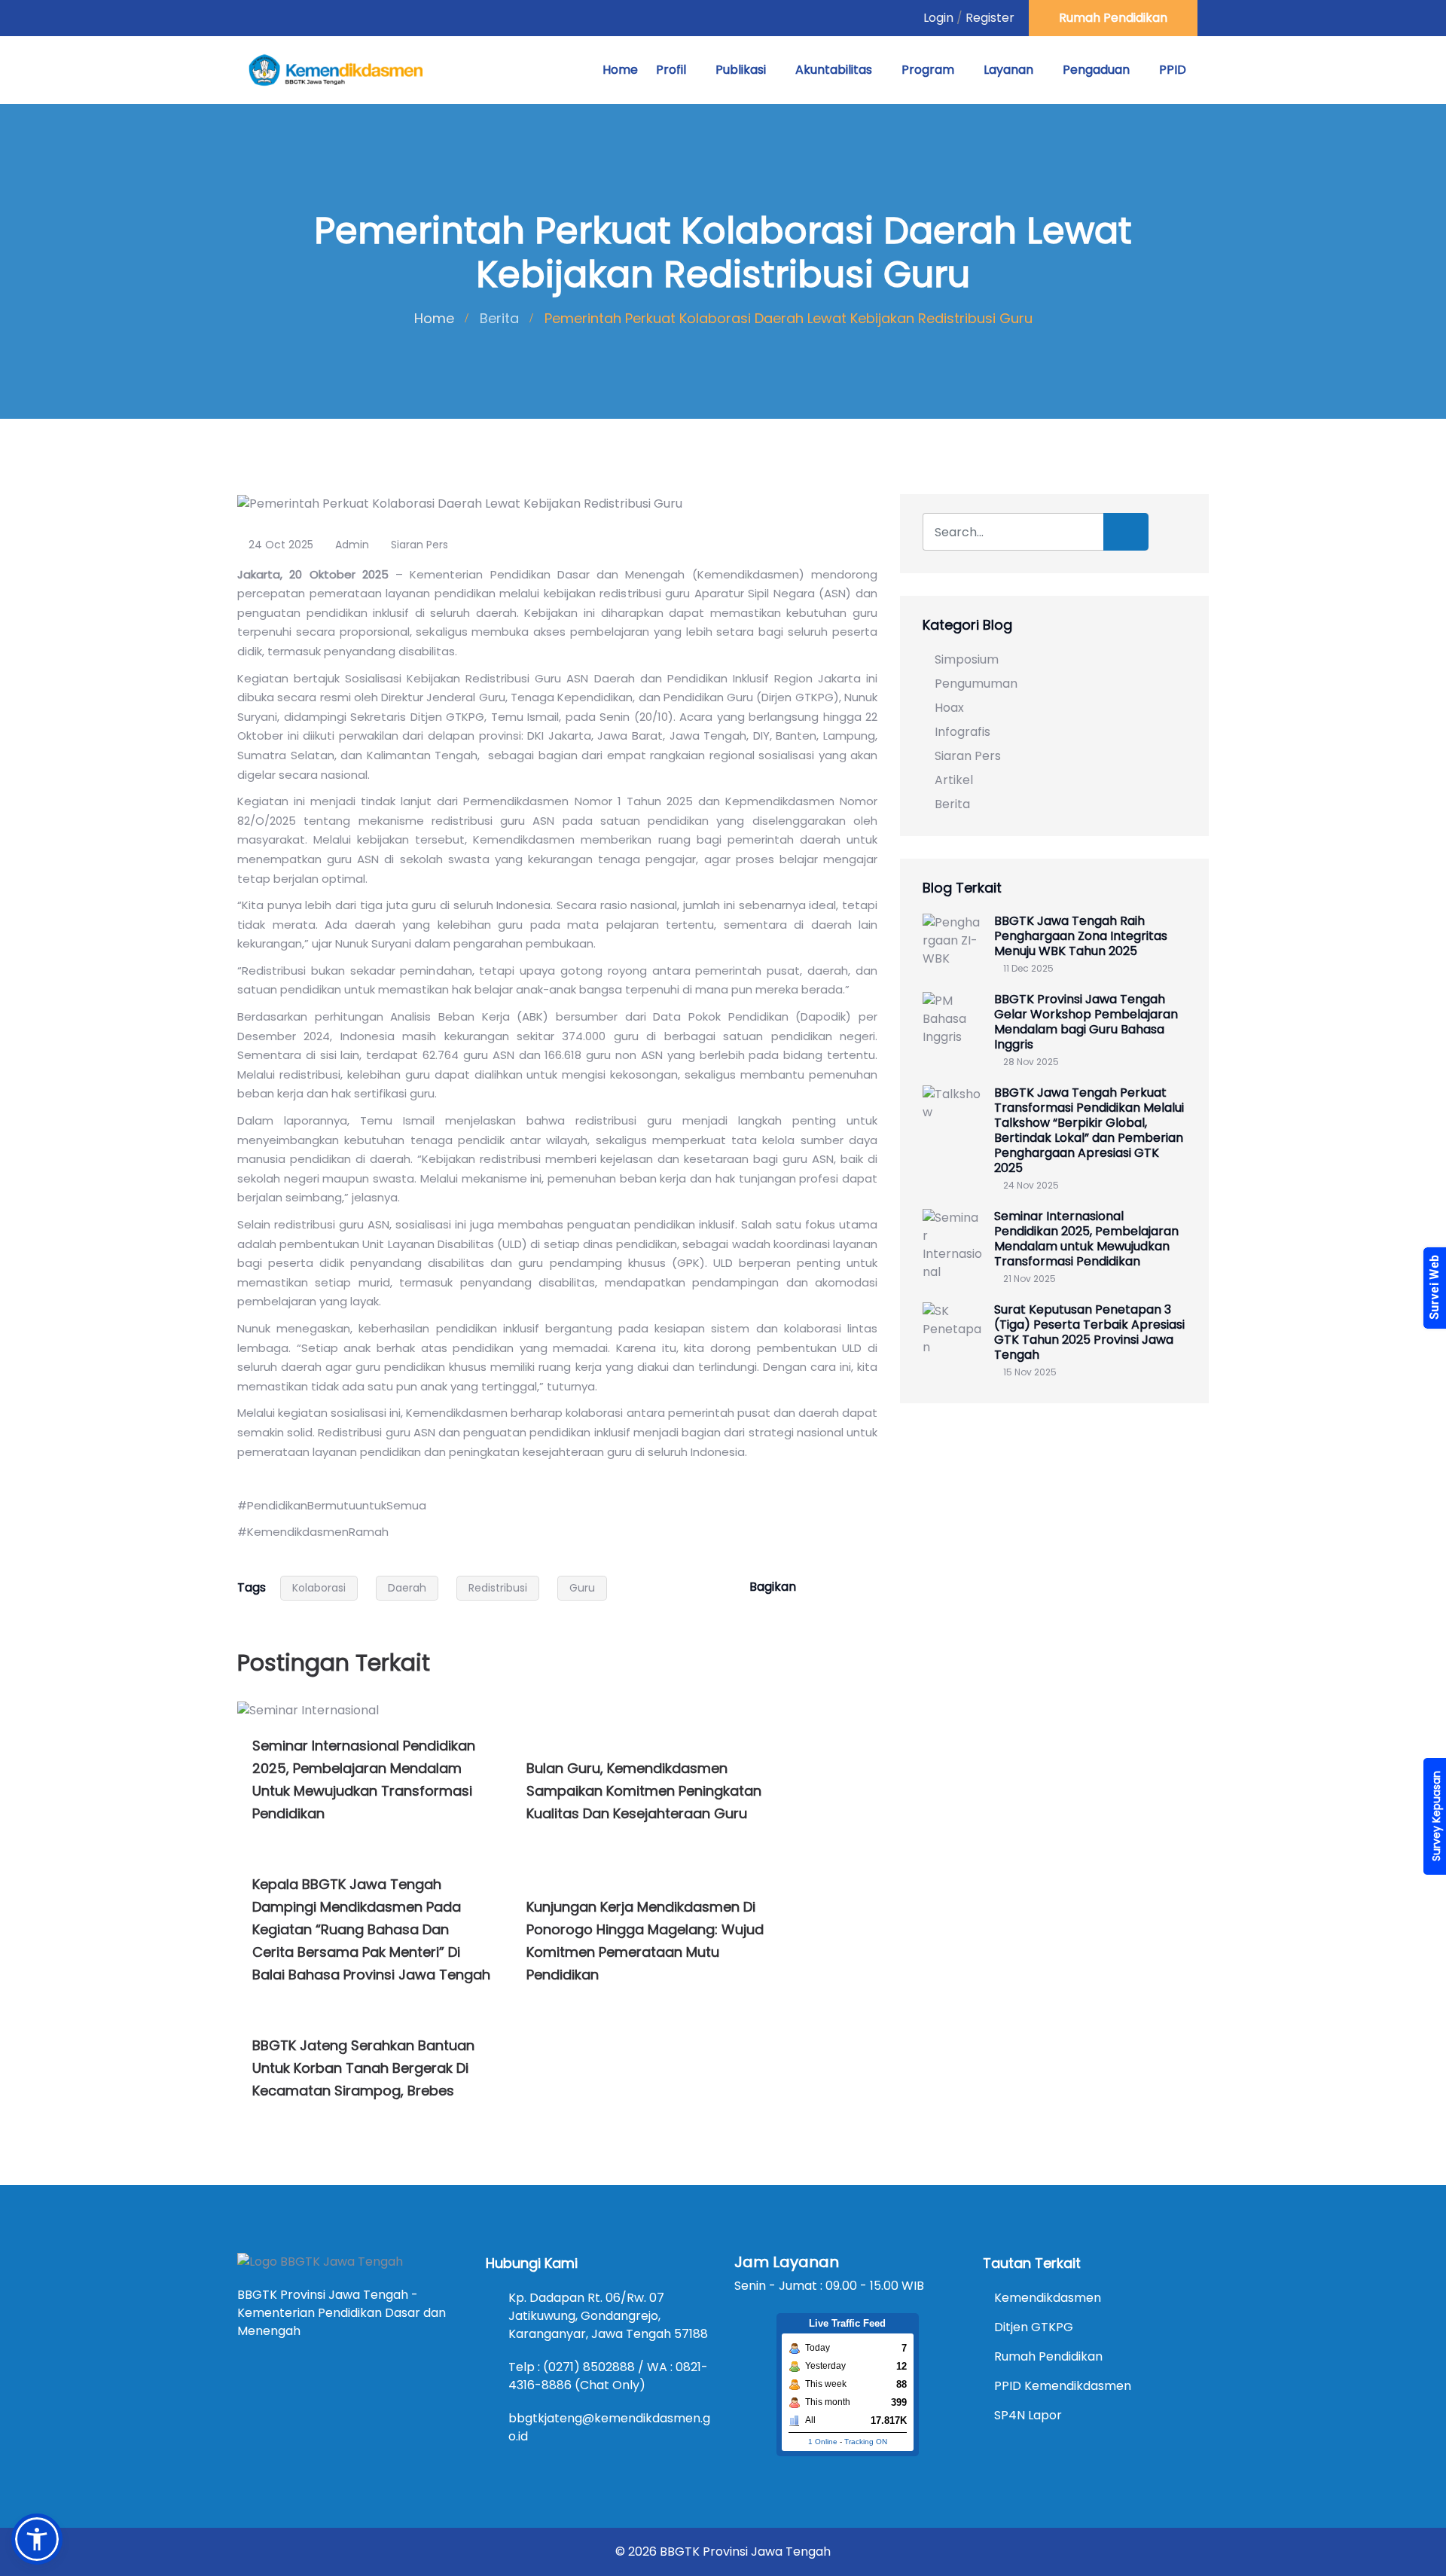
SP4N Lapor (1028, 2415)
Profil (671, 70)
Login (938, 18)
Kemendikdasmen (1048, 2298)
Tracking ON (866, 2442)
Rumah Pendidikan (1113, 18)
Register (990, 18)
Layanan (1008, 70)
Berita (499, 318)
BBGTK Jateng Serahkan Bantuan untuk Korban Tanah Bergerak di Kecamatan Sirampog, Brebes (363, 2068)
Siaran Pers (419, 545)
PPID (1173, 70)
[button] (37, 2539)
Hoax (949, 708)
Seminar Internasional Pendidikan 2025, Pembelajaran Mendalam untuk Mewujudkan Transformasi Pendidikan (1086, 1239)
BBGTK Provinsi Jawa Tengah (745, 2552)
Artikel (954, 780)
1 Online (823, 2442)
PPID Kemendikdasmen (1063, 2386)
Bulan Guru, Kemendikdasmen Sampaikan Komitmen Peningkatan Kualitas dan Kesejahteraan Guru (644, 1791)
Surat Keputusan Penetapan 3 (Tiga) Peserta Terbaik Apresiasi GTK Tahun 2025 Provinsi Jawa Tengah (1089, 1332)
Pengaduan (1096, 70)
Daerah (407, 1588)
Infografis (962, 732)
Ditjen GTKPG (1034, 2327)
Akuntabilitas (834, 70)
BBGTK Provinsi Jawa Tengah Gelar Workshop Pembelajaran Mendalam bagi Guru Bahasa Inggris (1086, 1022)
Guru (582, 1588)
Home (620, 70)
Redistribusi (498, 1588)
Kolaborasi (319, 1588)
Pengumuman (976, 684)
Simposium (967, 659)
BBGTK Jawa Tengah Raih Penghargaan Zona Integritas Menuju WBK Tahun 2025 (1081, 936)
